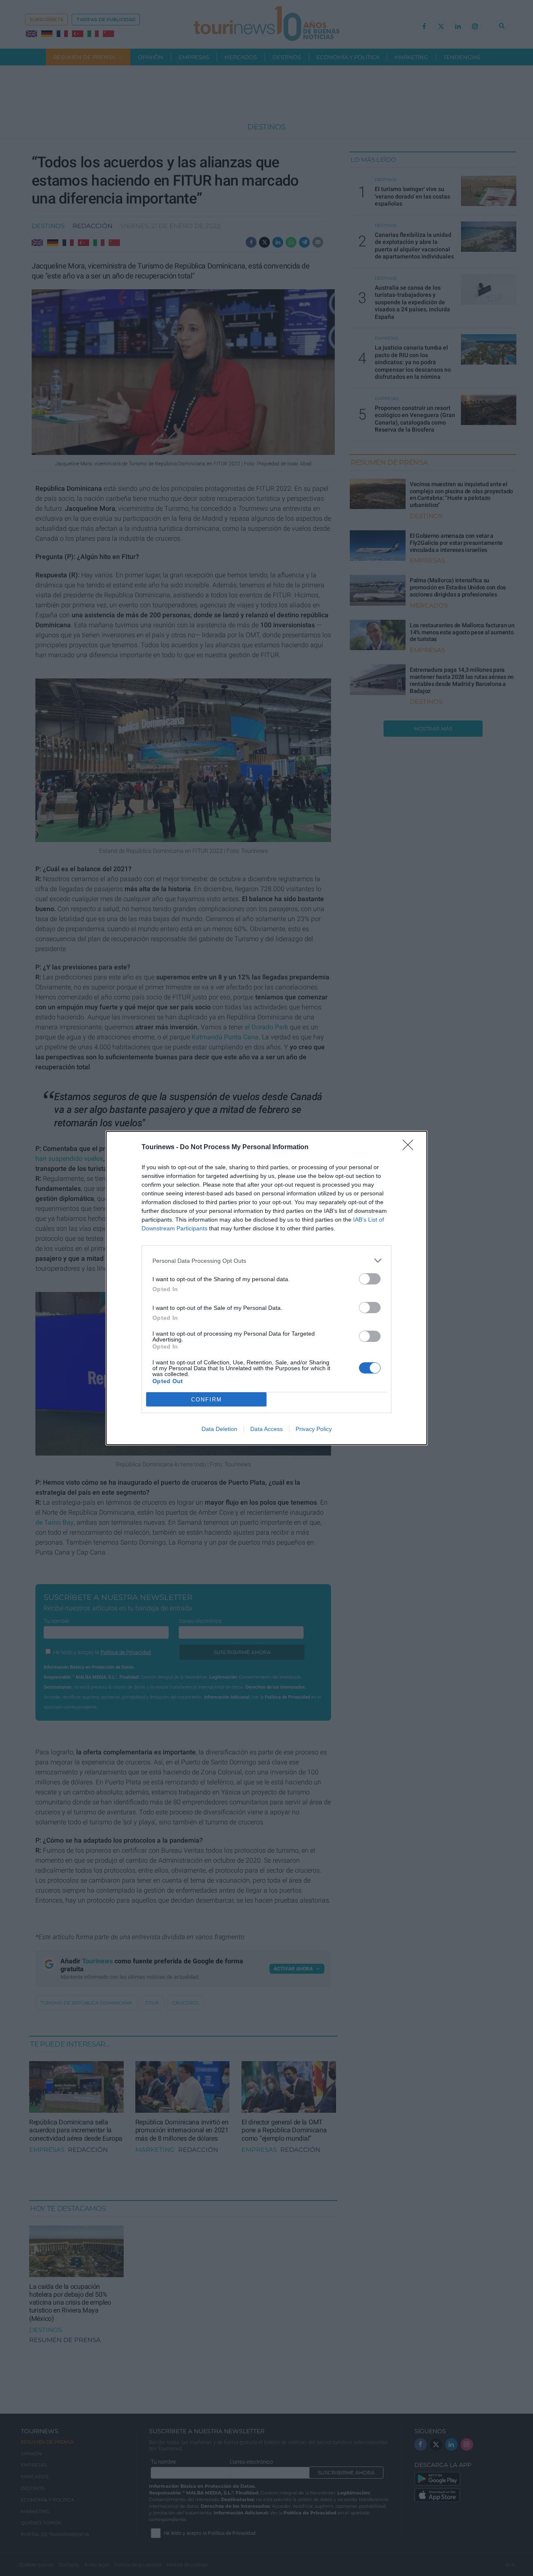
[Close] (411, 1148)
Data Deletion (219, 1429)
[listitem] (266, 1261)
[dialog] (266, 1288)
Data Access (266, 1429)
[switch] (370, 1279)
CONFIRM (207, 1400)
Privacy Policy (314, 1429)
